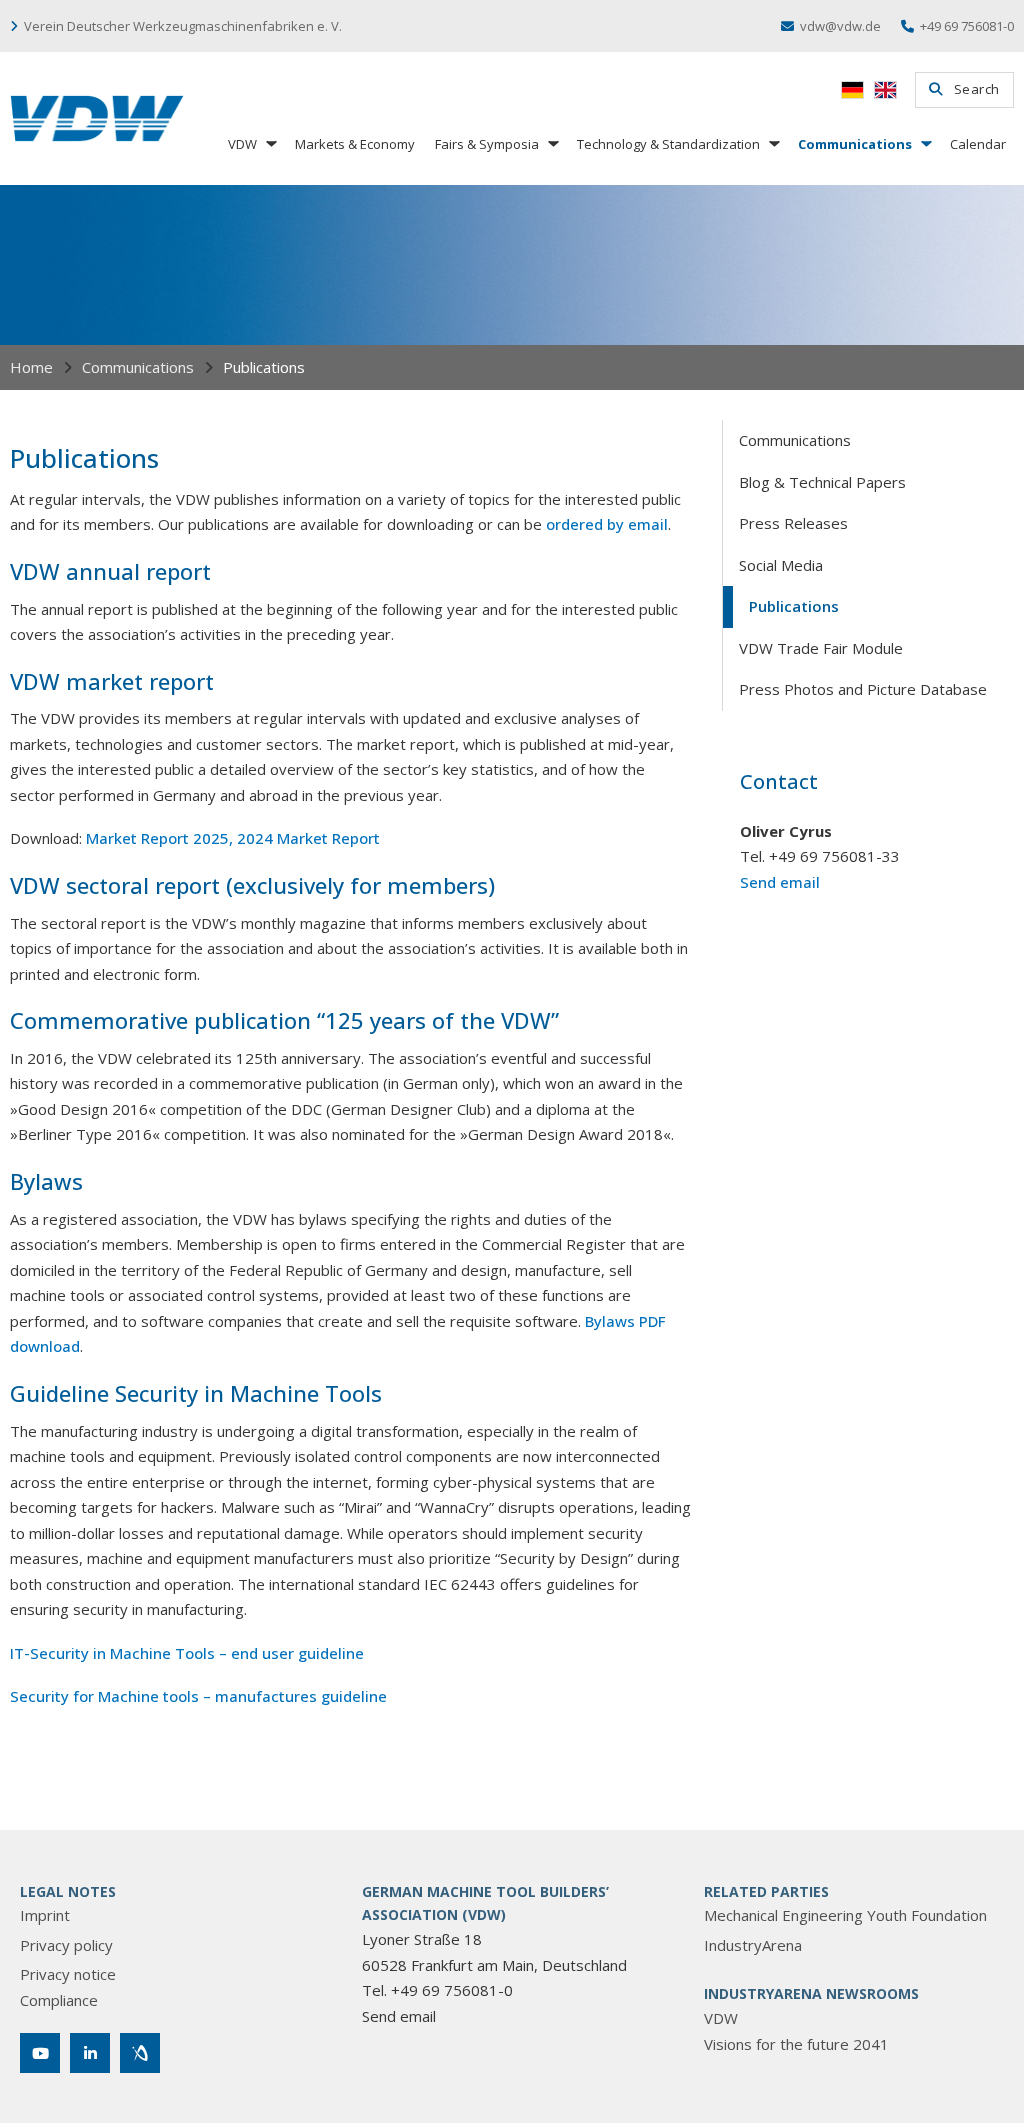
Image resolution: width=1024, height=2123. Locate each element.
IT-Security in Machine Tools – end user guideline (187, 1653)
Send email (780, 882)
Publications (794, 606)
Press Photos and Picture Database (863, 689)
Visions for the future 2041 (796, 2044)
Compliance (59, 2000)
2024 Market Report (308, 838)
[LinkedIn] (90, 2053)
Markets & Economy (355, 144)
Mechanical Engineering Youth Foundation (845, 1915)
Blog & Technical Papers (822, 482)
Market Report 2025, (159, 838)
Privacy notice (68, 1974)
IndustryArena (753, 1945)
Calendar (978, 144)
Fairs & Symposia (487, 144)
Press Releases (793, 523)
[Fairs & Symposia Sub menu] (552, 143)
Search (977, 89)
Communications (855, 144)
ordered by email (607, 524)
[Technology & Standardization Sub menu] (773, 143)
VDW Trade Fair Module (821, 648)
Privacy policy (66, 1945)
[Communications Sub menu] (925, 143)
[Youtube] (40, 2053)
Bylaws (610, 1321)
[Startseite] (97, 118)
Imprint (45, 1915)
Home (31, 367)
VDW (242, 144)
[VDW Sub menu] (270, 143)
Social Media (781, 565)
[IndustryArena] (140, 2053)
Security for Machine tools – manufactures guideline (198, 1696)
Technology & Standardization (668, 144)
